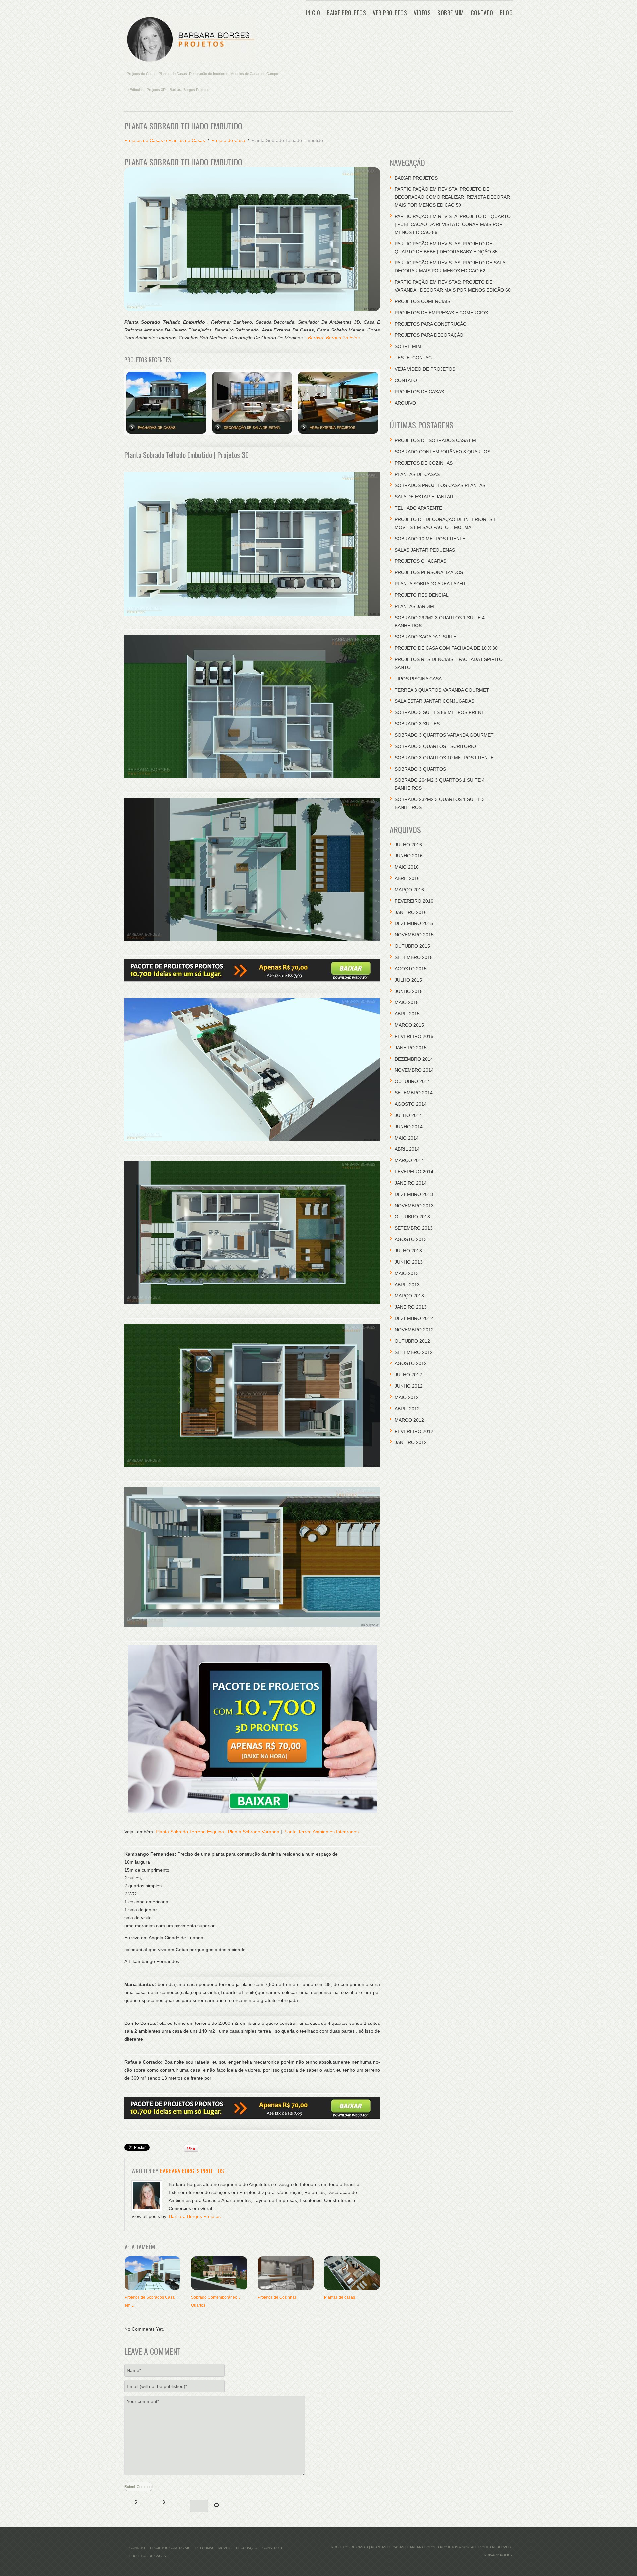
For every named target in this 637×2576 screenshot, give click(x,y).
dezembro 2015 (414, 923)
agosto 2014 (411, 1104)
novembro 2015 (414, 935)
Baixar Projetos (416, 178)
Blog (506, 13)
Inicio (313, 13)
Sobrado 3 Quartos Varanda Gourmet (444, 735)
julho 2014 (408, 1115)
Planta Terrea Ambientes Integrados (321, 1832)
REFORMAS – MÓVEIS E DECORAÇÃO (226, 2548)
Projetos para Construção (431, 324)
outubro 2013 (412, 1217)
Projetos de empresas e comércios (441, 313)
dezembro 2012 (414, 1318)
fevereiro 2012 (414, 1431)
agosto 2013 (411, 1239)
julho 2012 (408, 1375)
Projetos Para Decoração (429, 335)
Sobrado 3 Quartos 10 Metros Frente (444, 758)
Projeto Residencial (422, 595)
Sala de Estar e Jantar (424, 497)
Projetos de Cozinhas (277, 2297)
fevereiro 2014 (414, 1172)
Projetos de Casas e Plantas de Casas (165, 140)
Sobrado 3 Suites (417, 724)
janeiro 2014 (411, 1183)
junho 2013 (409, 1262)
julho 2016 (408, 845)
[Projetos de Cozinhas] (286, 2273)
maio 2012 (407, 1397)
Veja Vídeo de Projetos (425, 369)
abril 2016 (407, 878)
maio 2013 (407, 1273)
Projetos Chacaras (421, 561)
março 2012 (409, 1420)
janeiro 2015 (411, 1048)
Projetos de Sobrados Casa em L (437, 440)
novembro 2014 (414, 1070)
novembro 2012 (414, 1330)
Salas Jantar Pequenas (425, 550)
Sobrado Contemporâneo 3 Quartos (443, 452)
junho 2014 (409, 1127)
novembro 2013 (414, 1206)
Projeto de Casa (228, 140)
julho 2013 (408, 1251)
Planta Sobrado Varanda (254, 1832)
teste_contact (415, 358)
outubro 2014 (412, 1081)
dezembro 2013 (414, 1194)
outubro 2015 (412, 946)
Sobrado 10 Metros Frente (430, 539)
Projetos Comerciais (423, 301)
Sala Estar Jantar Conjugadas (435, 701)
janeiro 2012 (411, 1442)
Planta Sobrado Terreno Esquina (190, 1832)
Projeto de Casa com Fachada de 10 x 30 (446, 648)
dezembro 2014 (414, 1059)
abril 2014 (407, 1149)
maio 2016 (407, 867)
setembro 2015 (414, 957)
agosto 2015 (411, 969)
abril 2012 (407, 1409)
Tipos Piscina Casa (418, 679)
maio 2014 (407, 1138)
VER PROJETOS (390, 13)
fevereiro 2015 (414, 1036)
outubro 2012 (412, 1341)
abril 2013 (407, 1285)
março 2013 (409, 1296)
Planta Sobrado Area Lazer (430, 584)
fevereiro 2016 (414, 901)
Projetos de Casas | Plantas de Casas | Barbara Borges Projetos (395, 2547)
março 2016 (409, 890)
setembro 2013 (414, 1228)
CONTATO (482, 13)
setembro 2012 (414, 1352)
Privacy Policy (498, 2555)
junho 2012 (409, 1386)
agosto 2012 (411, 1363)
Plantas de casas (340, 2297)
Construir (272, 2548)
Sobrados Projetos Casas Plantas (440, 485)
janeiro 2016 (411, 912)
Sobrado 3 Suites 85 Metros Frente (441, 712)
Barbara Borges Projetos (334, 338)
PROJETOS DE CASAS (419, 392)
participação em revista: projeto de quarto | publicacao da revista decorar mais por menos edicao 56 (453, 224)
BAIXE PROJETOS (346, 13)
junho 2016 (409, 856)
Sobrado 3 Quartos (420, 769)
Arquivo (405, 403)
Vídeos (422, 13)
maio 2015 (407, 1002)
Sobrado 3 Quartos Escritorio (435, 746)
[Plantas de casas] (352, 2273)
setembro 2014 (414, 1093)
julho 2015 (408, 980)
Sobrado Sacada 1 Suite (425, 637)
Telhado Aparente (418, 508)
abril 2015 (407, 1014)
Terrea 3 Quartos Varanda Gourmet (442, 690)
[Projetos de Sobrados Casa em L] (153, 2273)
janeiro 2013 (411, 1307)
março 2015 (409, 1025)
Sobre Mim (451, 13)
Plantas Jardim (414, 606)
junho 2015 (409, 991)
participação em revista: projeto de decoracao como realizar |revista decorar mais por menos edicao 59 (452, 197)
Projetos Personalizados (429, 572)
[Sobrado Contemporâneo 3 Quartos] (219, 2273)
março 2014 (409, 1160)
